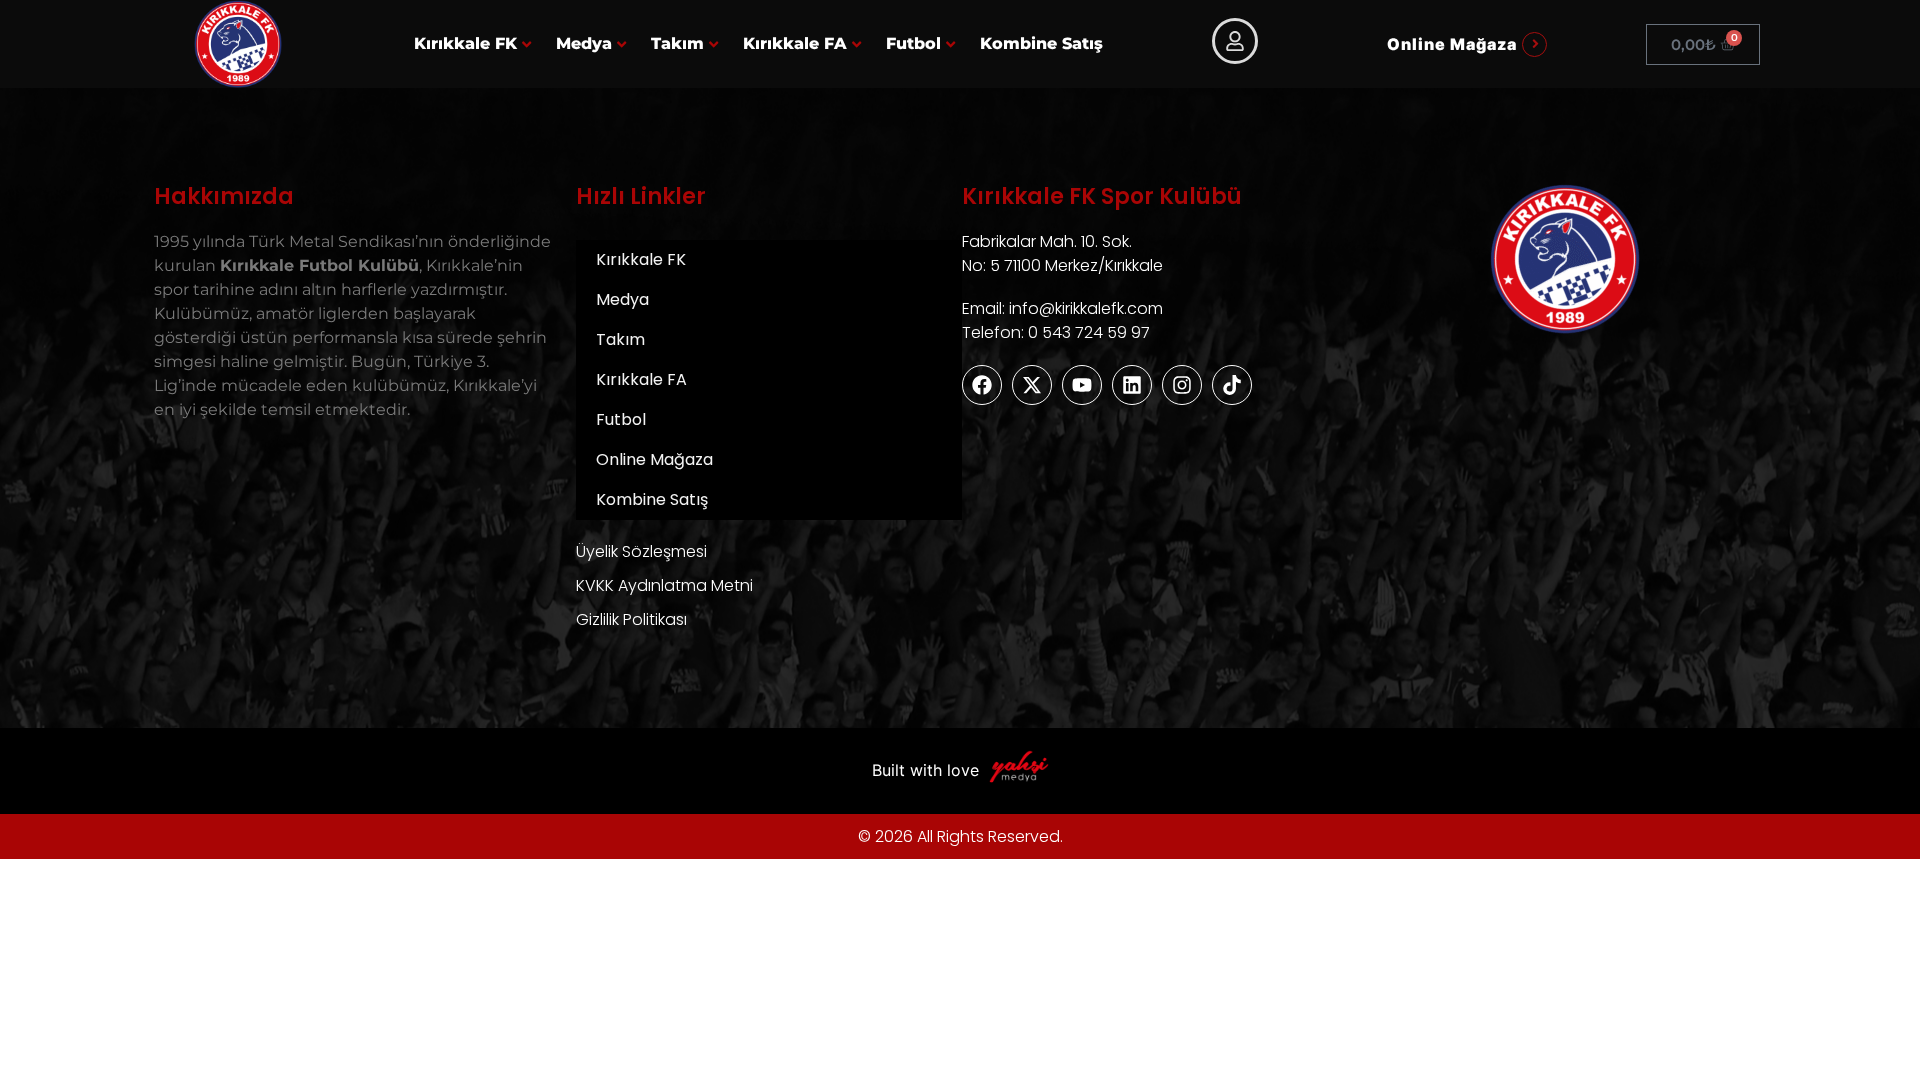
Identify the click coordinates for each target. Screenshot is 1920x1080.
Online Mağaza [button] (1452, 44)
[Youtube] (1082, 385)
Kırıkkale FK (465, 43)
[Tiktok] (1232, 385)
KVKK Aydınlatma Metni (664, 585)
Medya (584, 43)
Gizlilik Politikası (631, 619)
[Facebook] (982, 385)
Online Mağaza (654, 459)
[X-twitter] (1032, 385)
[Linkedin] (1132, 385)
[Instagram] (1182, 385)
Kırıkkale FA (795, 43)
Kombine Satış (1041, 43)
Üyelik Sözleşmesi (641, 551)
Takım (677, 43)
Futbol (913, 43)
